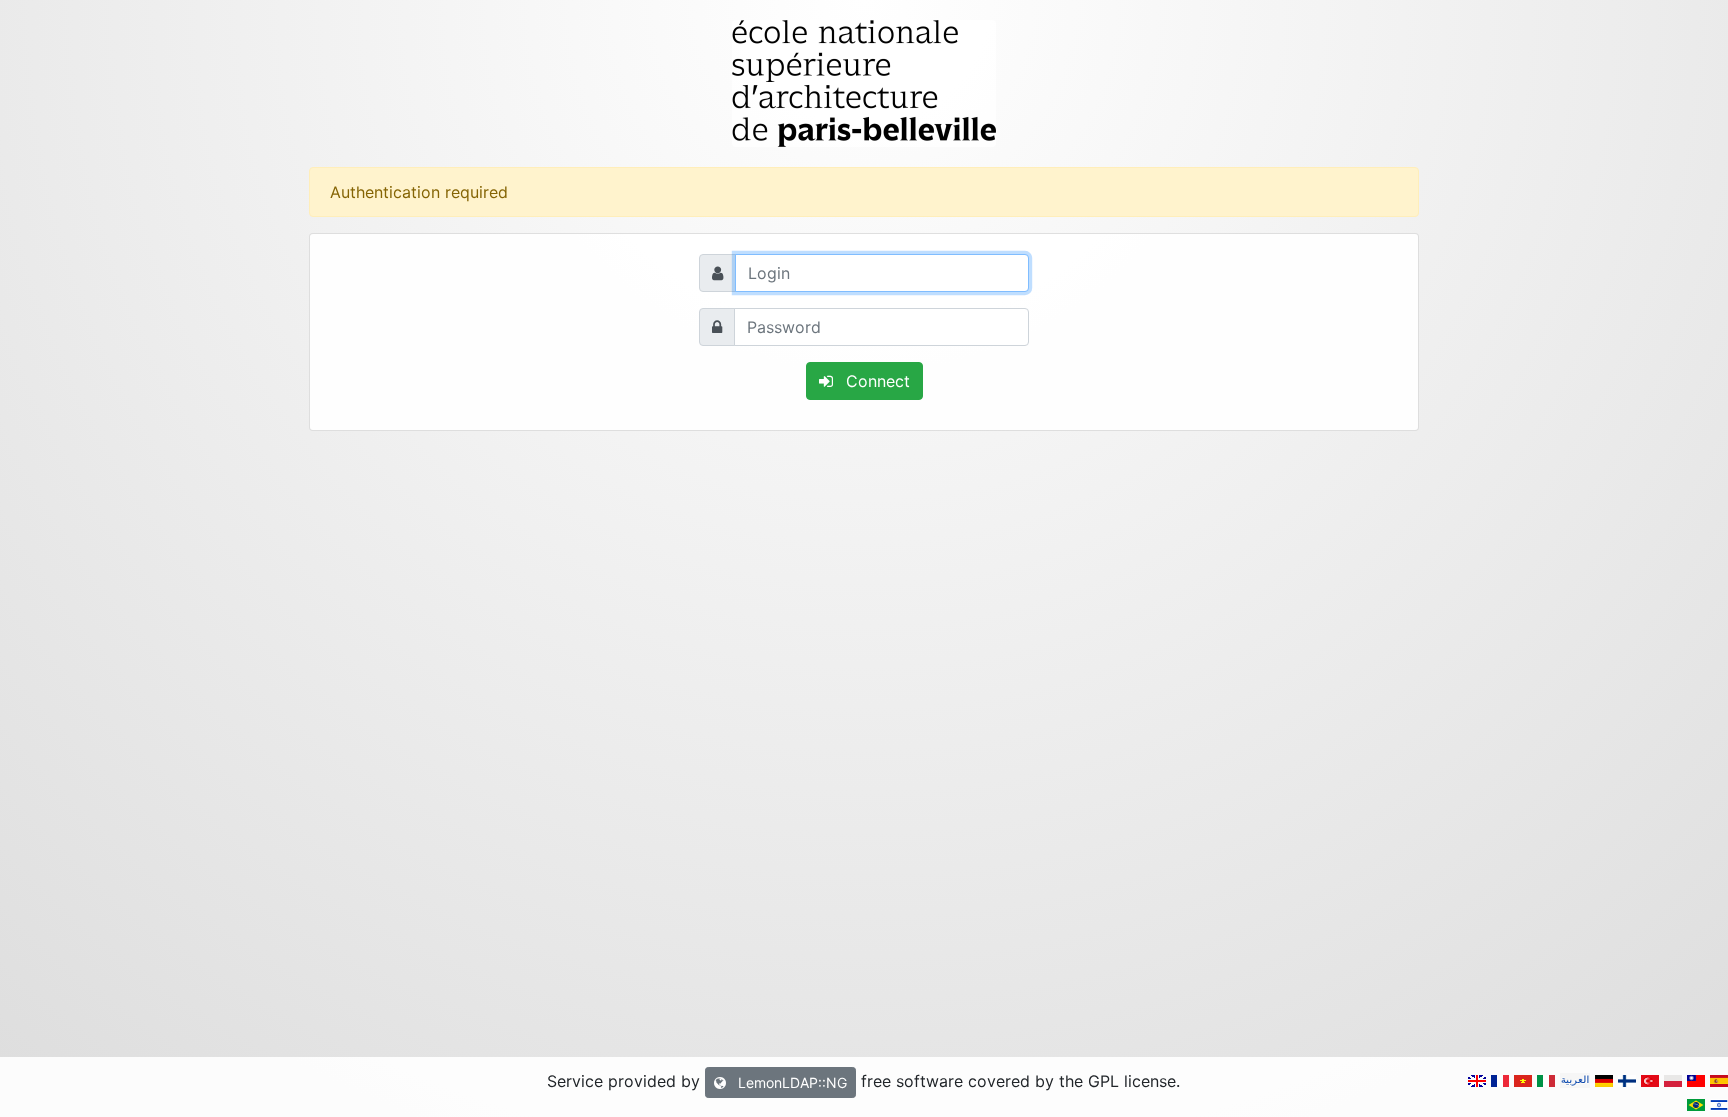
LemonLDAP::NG (790, 1082)
